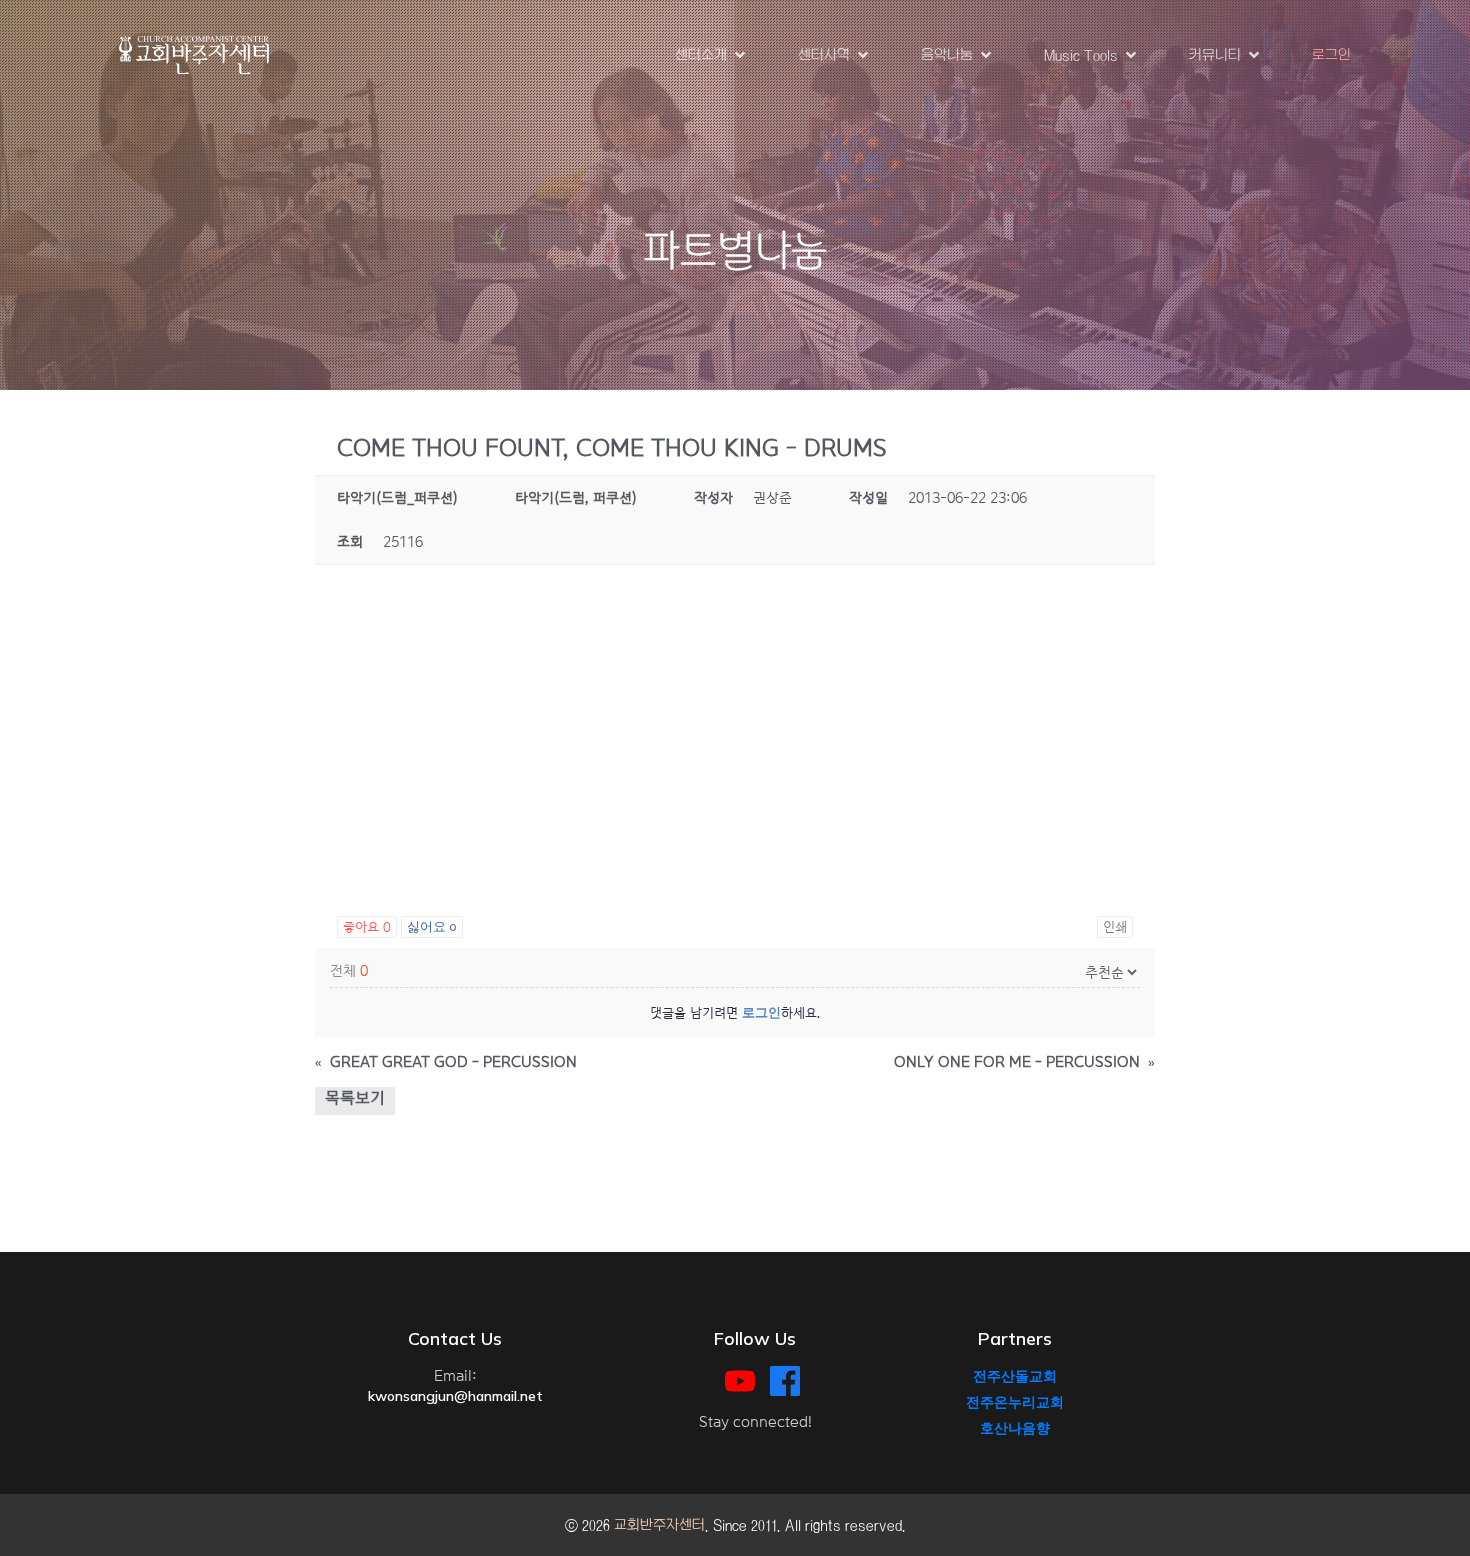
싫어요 (432, 927)
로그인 (1331, 55)
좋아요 (367, 927)
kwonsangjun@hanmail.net (455, 1396)
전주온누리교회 (1015, 1402)
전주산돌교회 (1015, 1376)
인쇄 (1115, 927)
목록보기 (355, 1098)
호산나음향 (1015, 1428)
